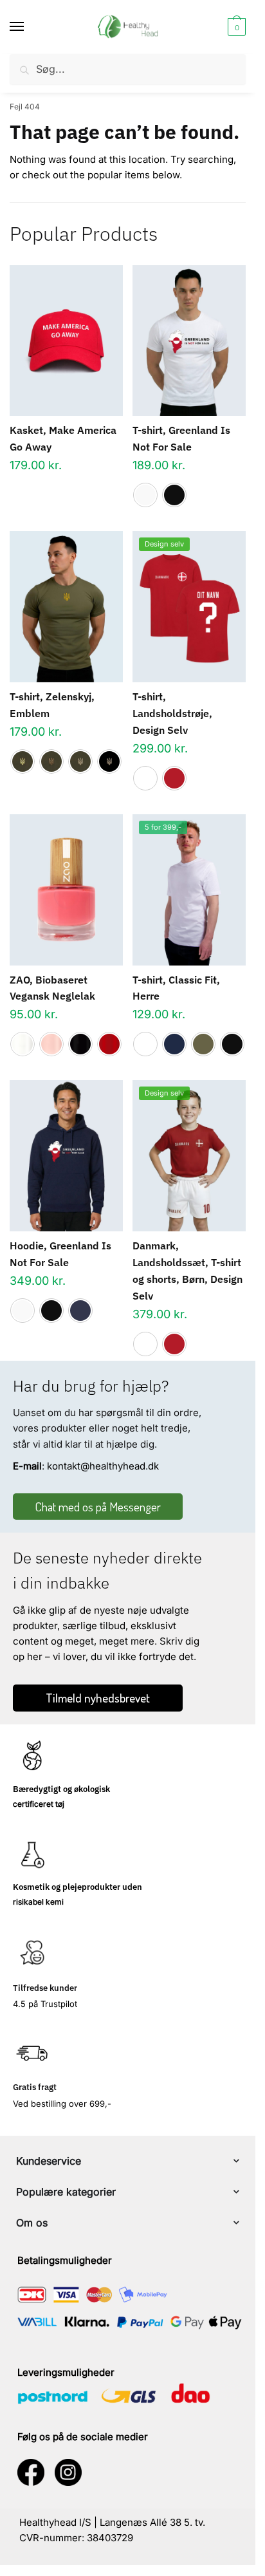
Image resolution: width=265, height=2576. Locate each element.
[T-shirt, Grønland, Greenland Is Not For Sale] (189, 341)
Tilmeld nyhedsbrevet (98, 1698)
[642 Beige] (51, 1044)
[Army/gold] (23, 761)
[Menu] (29, 27)
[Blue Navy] (174, 1044)
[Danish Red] (174, 778)
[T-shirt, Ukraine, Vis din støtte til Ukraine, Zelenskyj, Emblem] (66, 607)
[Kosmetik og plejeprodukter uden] (32, 1854)
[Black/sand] (109, 761)
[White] (145, 495)
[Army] (203, 1044)
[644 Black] (80, 1044)
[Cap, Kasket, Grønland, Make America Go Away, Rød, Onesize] (66, 341)
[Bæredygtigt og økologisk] (32, 1757)
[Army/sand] (80, 761)
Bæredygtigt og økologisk (61, 1789)
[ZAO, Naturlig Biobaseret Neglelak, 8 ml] (66, 890)
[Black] (174, 495)
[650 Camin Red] (109, 1044)
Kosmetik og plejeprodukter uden (78, 1887)
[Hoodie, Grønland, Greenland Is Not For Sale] (66, 1156)
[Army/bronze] (51, 761)
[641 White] (23, 1044)
